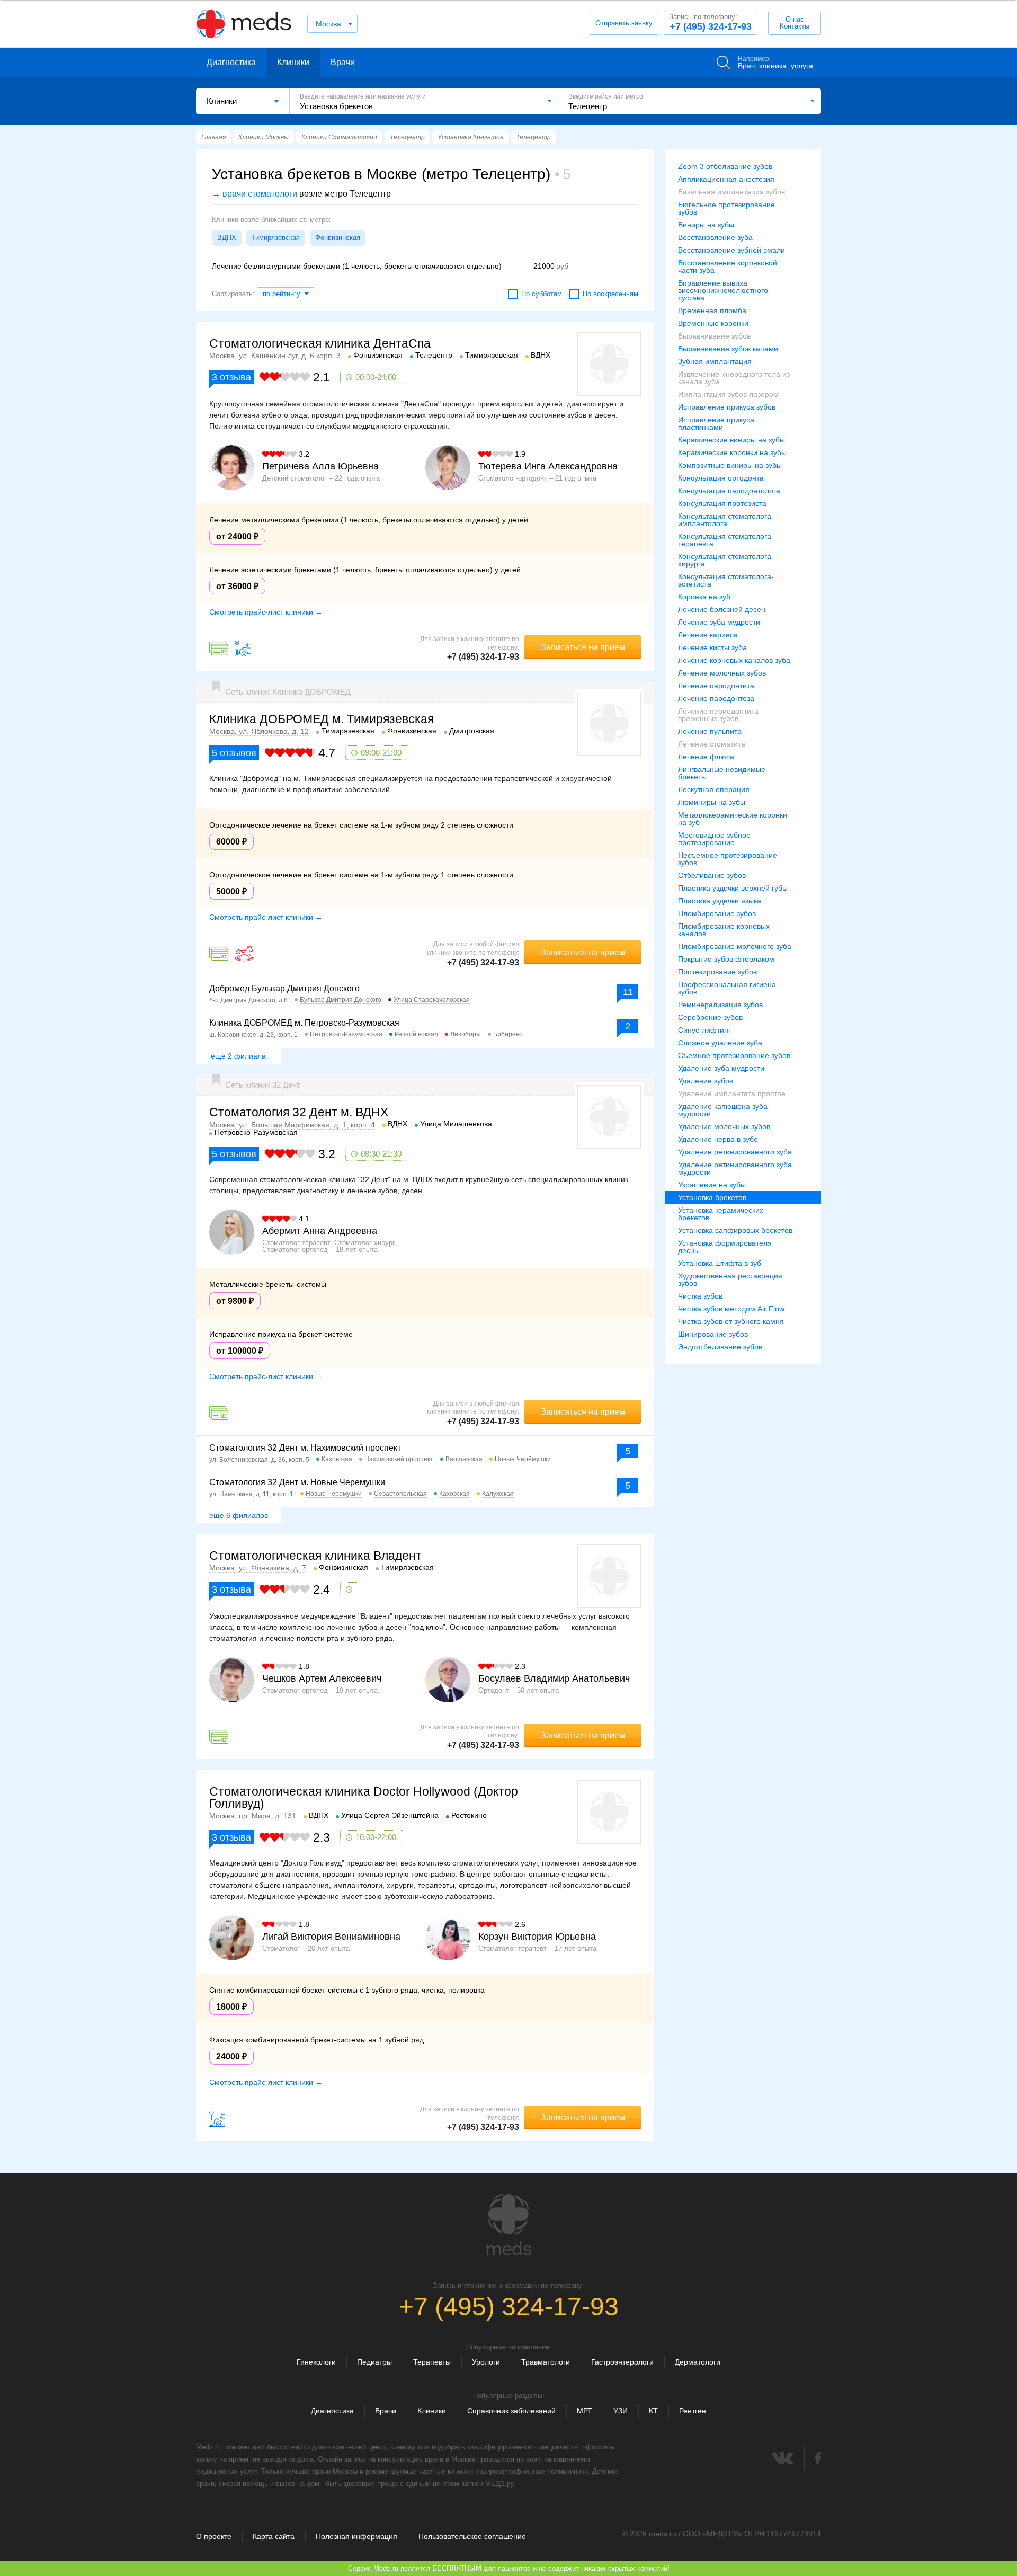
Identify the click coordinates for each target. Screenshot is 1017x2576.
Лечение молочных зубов (722, 673)
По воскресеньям (610, 294)
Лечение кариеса (708, 635)
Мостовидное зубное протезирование (714, 839)
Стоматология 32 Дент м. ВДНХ (299, 1112)
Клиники (293, 62)
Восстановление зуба (715, 237)
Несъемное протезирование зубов (728, 859)
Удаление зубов (706, 1081)
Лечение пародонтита (716, 686)
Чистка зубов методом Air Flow (731, 1309)
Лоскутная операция (714, 789)
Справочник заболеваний (511, 2411)
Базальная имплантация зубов (731, 192)
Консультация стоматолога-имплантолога (726, 520)
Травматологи (546, 2362)
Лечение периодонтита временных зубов (718, 715)
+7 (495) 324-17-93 (710, 22)
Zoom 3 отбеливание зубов (725, 166)
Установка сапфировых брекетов (735, 1230)
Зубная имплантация (715, 361)
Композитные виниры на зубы (730, 465)
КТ (653, 2411)
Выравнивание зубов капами (728, 349)
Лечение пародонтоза (716, 698)
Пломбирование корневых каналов (724, 930)
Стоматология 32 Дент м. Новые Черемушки (297, 1482)
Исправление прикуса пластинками (716, 423)
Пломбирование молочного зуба (735, 946)
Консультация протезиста (722, 503)
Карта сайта (274, 2536)
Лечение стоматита (712, 744)
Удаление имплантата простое (732, 1094)
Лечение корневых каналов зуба (734, 660)
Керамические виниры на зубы (731, 440)
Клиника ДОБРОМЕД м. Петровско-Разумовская (304, 1023)
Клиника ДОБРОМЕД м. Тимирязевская (322, 719)
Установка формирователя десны (725, 1247)
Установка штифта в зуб (720, 1263)
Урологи (486, 2362)
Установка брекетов (712, 1197)
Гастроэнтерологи (622, 2362)
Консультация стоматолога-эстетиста (726, 580)
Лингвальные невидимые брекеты (722, 773)
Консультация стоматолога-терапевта (726, 540)
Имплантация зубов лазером (728, 394)
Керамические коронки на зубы (732, 452)
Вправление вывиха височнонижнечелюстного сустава (723, 290)
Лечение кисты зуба (712, 647)
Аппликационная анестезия (726, 179)
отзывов (234, 753)
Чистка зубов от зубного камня (731, 1321)
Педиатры (374, 2362)
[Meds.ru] (508, 2225)
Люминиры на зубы (712, 802)
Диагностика (231, 62)
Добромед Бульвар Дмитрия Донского (284, 988)
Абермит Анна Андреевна (320, 1231)
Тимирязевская (276, 238)
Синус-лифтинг (704, 1030)
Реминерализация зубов (720, 1005)
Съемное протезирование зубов (734, 1055)
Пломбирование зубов (717, 913)
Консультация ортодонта (721, 478)
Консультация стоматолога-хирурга (726, 560)
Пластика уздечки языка (720, 901)
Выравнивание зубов (714, 336)
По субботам (542, 294)
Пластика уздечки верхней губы (733, 888)
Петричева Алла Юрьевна (320, 466)
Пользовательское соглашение (472, 2536)
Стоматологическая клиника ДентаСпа (320, 343)
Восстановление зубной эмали (731, 250)
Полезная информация (356, 2536)
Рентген (693, 2411)
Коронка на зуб (704, 597)
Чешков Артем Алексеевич (322, 1678)
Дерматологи (698, 2362)
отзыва (231, 377)
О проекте (214, 2536)
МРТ (585, 2411)
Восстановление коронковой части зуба (728, 267)
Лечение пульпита (710, 731)
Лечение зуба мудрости (719, 622)
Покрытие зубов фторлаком (726, 959)
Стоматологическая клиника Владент (315, 1556)
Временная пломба (712, 310)
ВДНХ (227, 238)
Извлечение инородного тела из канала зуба (734, 378)
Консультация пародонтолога (729, 491)
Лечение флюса (706, 757)
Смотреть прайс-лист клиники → (266, 612)
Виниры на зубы (706, 225)
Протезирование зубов (717, 972)
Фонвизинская (338, 238)
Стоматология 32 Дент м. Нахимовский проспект (305, 1448)
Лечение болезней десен (722, 609)
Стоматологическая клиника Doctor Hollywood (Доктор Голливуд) (364, 1797)
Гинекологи (316, 2362)
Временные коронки (713, 323)
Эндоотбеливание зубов (720, 1347)
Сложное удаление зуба (720, 1043)
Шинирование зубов (713, 1334)
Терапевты (432, 2362)
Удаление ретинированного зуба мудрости (735, 1168)
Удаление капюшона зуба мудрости (723, 1110)
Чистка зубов (700, 1296)
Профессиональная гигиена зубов (727, 988)
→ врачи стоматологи (255, 194)
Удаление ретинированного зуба (735, 1152)
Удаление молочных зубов (724, 1126)
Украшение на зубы (712, 1185)
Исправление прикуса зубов (727, 407)
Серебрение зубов (710, 1017)
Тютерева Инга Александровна (548, 466)
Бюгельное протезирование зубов (726, 208)
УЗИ (621, 2411)
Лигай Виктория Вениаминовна (331, 1937)
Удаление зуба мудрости (721, 1068)
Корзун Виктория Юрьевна (537, 1937)
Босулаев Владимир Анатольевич (554, 1678)
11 (628, 992)
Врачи (343, 62)
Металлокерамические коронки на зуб (733, 819)
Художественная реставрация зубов (730, 1280)
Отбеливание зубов (712, 875)
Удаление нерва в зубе (718, 1139)
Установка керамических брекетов (721, 1214)
